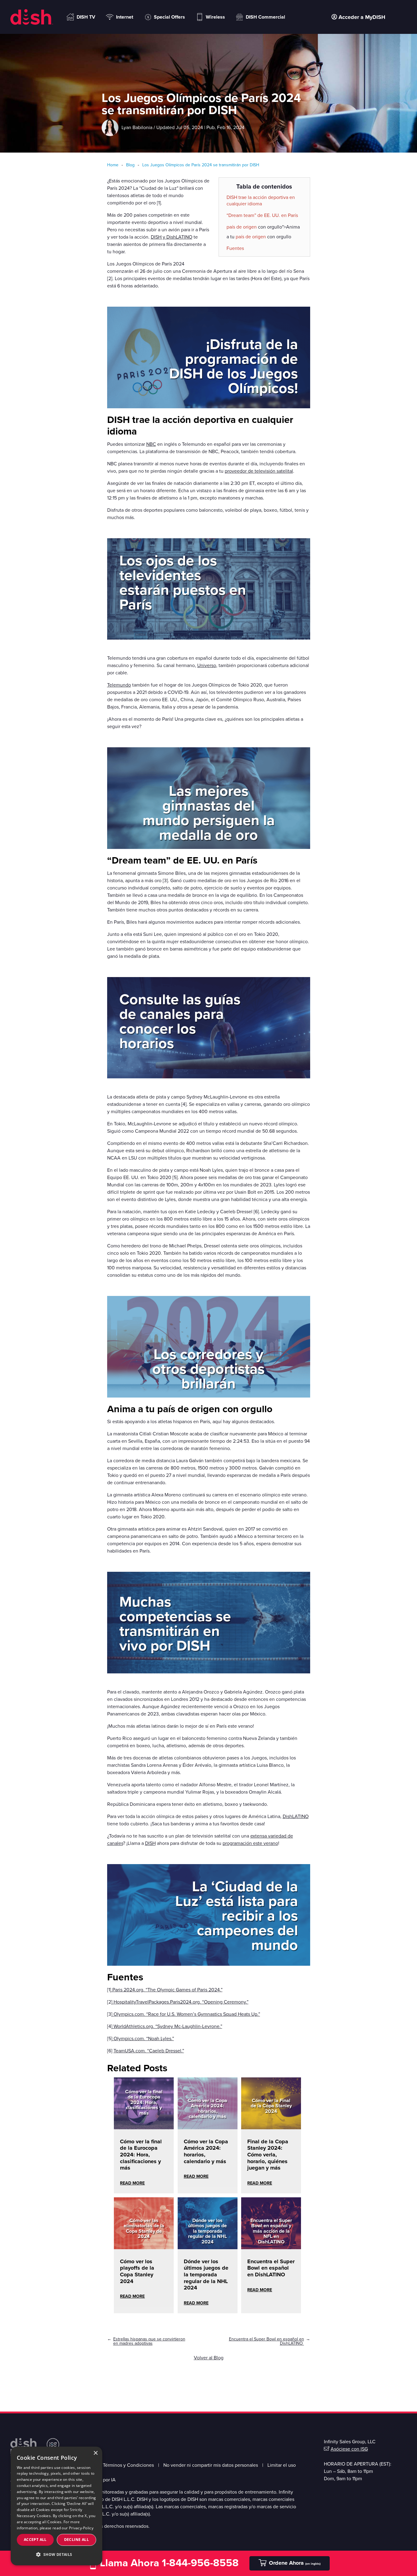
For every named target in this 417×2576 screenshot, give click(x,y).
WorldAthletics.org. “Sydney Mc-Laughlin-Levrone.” (167, 2026)
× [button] (95, 2453)
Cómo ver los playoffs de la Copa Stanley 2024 (137, 2271)
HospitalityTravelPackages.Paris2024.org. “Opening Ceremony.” (180, 2002)
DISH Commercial (265, 17)
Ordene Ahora (295, 2563)
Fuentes (235, 248)
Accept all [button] (35, 2540)
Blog (130, 165)
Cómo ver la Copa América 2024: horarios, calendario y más (206, 2151)
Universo (207, 666)
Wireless (215, 17)
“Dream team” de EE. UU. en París (262, 215)
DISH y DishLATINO (172, 237)
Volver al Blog (209, 2358)
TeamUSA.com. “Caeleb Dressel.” (149, 2051)
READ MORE (132, 2183)
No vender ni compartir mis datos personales (211, 2465)
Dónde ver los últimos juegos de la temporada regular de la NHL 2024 (206, 2275)
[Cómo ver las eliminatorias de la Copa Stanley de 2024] (144, 2245)
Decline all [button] (76, 2540)
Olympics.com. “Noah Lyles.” (143, 2039)
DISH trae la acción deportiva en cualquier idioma (261, 201)
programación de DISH (234, 366)
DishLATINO (296, 1817)
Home (113, 165)
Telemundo (119, 685)
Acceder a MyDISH (362, 17)
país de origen (242, 227)
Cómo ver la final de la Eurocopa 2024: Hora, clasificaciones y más (141, 2155)
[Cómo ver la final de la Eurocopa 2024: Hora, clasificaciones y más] (144, 2125)
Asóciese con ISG (349, 2449)
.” (221, 1990)
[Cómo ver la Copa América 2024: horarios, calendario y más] (208, 2125)
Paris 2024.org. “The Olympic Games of (154, 1990)
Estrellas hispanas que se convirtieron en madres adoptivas (149, 2341)
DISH (150, 1843)
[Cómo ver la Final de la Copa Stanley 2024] (271, 2125)
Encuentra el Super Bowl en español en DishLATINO (271, 2268)
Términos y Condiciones (128, 2465)
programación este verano (250, 1843)
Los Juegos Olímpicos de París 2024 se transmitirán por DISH (200, 165)
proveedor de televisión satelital (259, 471)
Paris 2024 (209, 1990)
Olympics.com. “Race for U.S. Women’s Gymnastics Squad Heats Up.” (186, 2014)
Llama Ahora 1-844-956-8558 (169, 2563)
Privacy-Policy (81, 2528)
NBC (151, 444)
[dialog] (56, 2506)
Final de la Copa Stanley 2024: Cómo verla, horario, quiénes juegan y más (268, 2155)
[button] (56, 2554)
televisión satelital (212, 1836)
